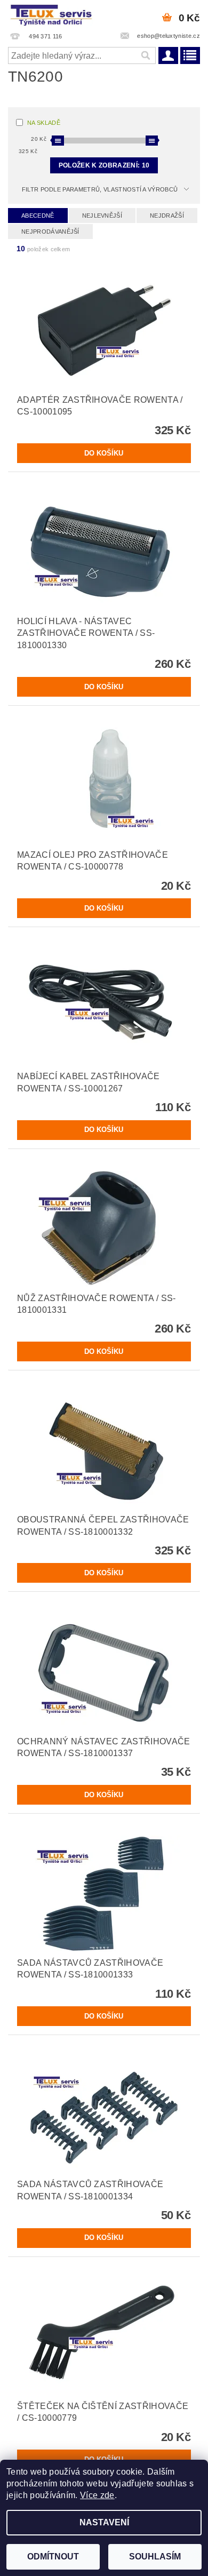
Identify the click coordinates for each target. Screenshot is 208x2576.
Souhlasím (155, 2557)
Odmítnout (53, 2557)
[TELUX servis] (52, 14)
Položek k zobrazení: (104, 165)
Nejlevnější (102, 216)
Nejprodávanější (50, 232)
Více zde (97, 2495)
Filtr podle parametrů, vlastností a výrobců (100, 189)
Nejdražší (167, 216)
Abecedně (38, 216)
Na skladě (44, 123)
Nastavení (104, 2522)
